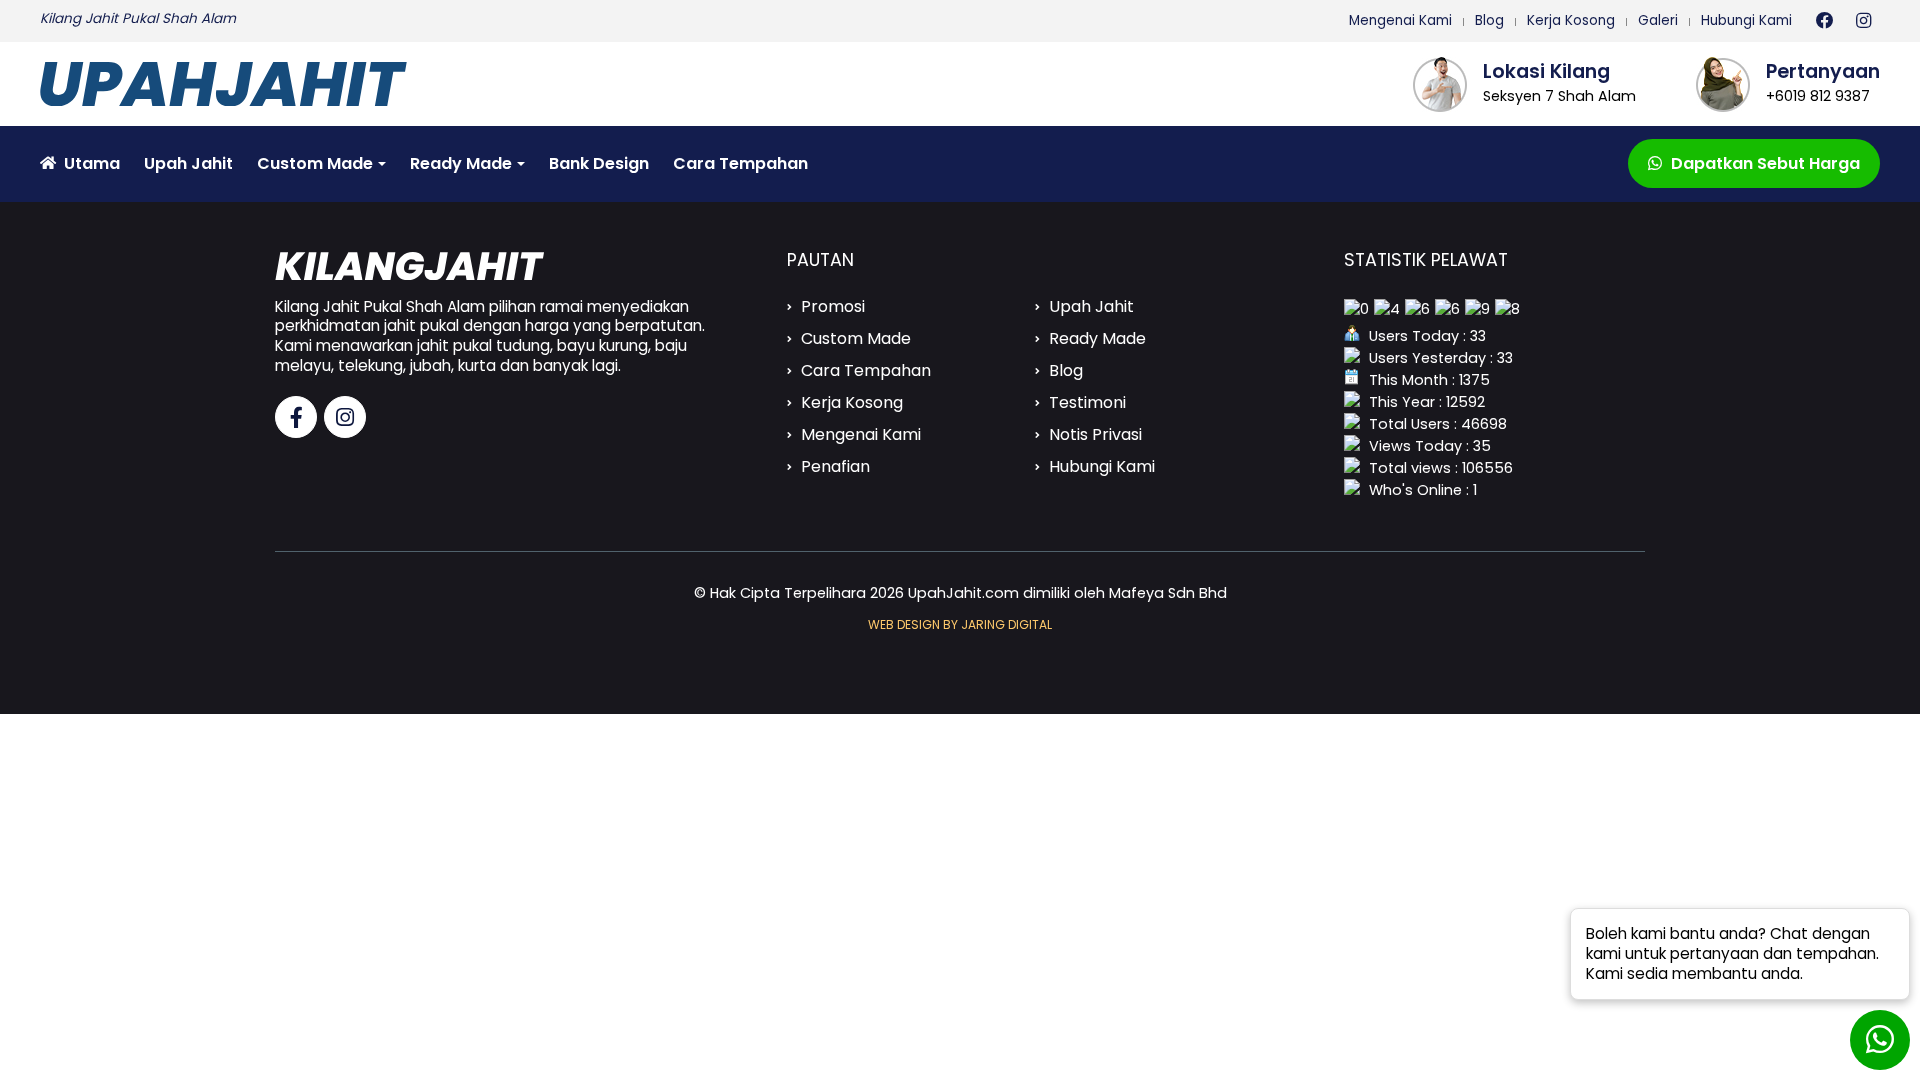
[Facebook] (1825, 21)
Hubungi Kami (1746, 20)
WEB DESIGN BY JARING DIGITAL (960, 624)
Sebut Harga (1765, 163)
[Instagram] (1863, 21)
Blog (1489, 20)
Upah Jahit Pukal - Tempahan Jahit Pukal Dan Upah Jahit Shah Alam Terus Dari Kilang (253, 84)
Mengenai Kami (1400, 20)
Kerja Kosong (1571, 20)
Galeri (1658, 20)
